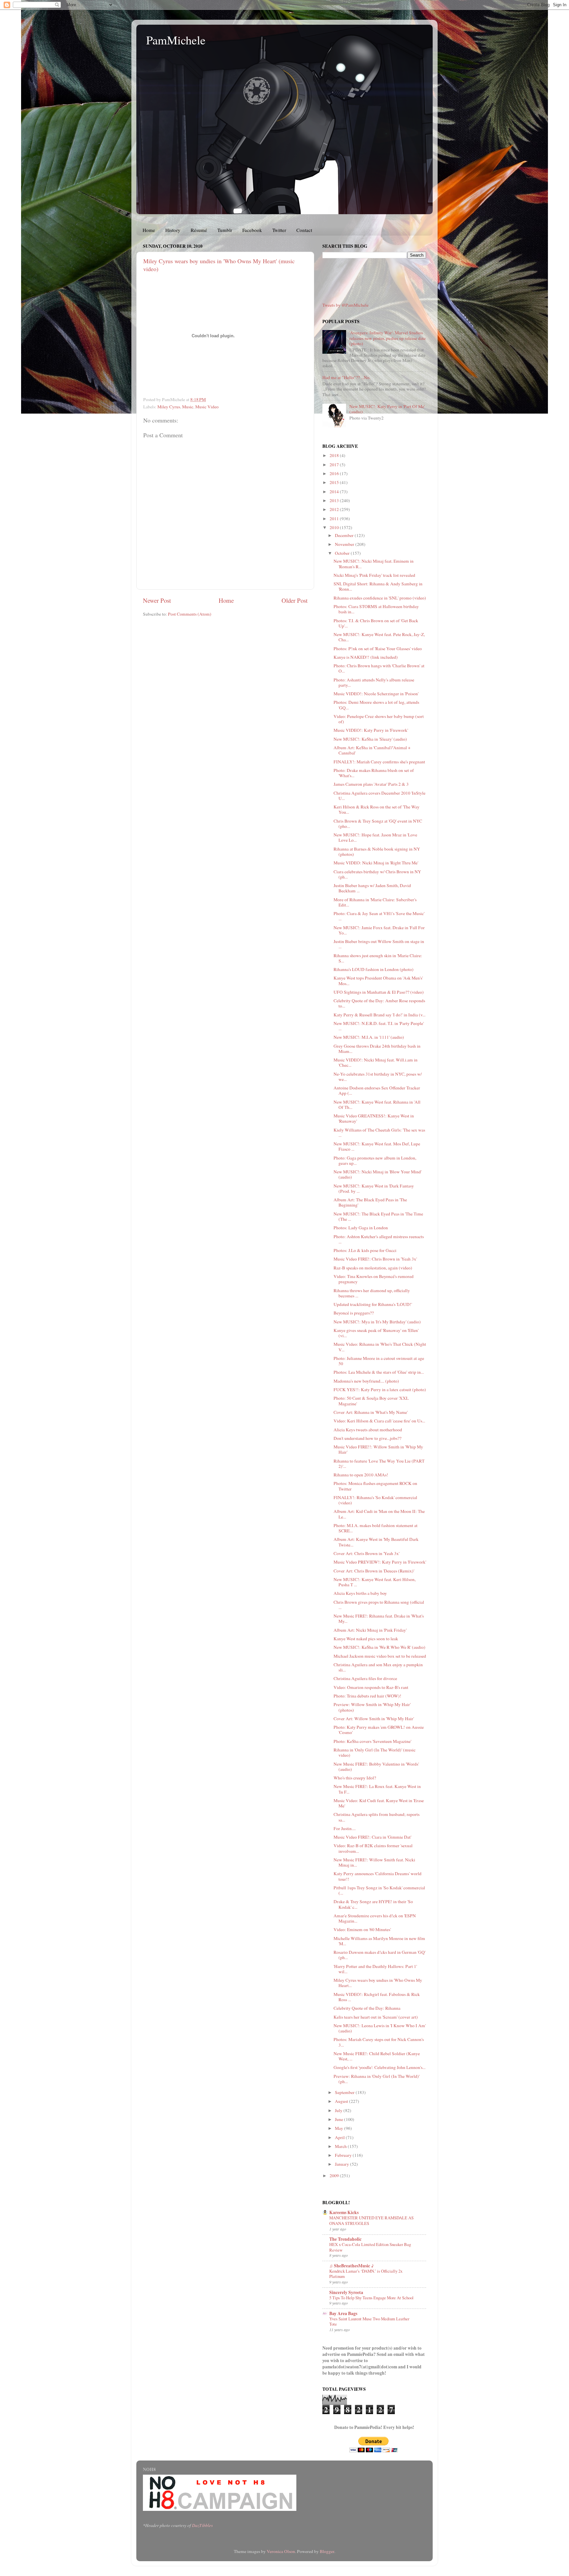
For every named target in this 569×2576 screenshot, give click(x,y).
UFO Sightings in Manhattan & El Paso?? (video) (379, 992)
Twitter (279, 230)
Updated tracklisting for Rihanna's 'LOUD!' (373, 1304)
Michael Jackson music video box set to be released (380, 1656)
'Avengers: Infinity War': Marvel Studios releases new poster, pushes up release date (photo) (388, 338)
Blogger (327, 2551)
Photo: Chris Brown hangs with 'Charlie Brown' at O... (379, 668)
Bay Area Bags (343, 2313)
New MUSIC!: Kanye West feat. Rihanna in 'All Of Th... (377, 1105)
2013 (335, 500)
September (345, 2092)
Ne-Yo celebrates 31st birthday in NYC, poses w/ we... (378, 1077)
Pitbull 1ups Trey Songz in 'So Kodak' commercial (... (379, 1890)
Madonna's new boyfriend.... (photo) (366, 1381)
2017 (335, 465)
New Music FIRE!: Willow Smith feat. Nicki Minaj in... (374, 1862)
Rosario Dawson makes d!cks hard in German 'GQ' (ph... (379, 1955)
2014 (335, 492)
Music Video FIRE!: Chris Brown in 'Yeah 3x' (375, 1259)
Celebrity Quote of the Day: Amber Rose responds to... (379, 1003)
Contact (304, 230)
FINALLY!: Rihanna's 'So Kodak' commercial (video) (375, 1500)
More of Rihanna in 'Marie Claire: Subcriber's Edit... (375, 902)
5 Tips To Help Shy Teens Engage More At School (371, 2298)
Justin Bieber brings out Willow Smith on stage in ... (379, 944)
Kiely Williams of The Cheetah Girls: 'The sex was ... (379, 1133)
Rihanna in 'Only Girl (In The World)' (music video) (375, 1752)
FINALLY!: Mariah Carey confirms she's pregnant (379, 762)
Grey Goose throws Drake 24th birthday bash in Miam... (377, 1049)
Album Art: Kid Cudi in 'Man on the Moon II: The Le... (379, 1514)
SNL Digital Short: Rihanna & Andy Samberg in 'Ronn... (378, 586)
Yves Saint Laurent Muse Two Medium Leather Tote (369, 2321)
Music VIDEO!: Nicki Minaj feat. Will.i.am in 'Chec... (376, 1062)
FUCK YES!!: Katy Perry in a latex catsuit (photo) (380, 1390)
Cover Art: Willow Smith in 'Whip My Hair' (374, 1719)
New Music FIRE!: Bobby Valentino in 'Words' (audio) (376, 1767)
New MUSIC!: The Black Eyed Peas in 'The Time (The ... (378, 1216)
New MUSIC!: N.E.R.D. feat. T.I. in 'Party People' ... (379, 1026)
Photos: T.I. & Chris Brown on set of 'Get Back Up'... (376, 623)
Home (149, 230)
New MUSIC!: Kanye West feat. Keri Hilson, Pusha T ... (375, 1582)
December (345, 535)
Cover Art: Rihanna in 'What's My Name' (371, 1412)
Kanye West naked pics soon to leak (366, 1639)
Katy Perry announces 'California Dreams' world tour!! (378, 1876)
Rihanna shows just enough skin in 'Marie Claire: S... (378, 958)
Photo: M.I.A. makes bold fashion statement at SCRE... (376, 1528)
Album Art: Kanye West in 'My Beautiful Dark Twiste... (376, 1542)
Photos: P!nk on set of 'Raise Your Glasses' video (378, 649)
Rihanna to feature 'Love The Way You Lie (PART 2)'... (379, 1464)
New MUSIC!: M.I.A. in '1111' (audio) (369, 1037)
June (339, 2119)
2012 (335, 509)
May (339, 2128)
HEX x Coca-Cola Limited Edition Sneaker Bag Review (370, 2247)
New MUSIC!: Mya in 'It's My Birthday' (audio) (377, 1322)
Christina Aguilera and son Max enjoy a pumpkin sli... (378, 1667)
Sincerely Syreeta (346, 2292)
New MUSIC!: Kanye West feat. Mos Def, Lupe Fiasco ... (377, 1146)
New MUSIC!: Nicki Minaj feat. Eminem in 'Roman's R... (374, 564)
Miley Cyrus (169, 407)
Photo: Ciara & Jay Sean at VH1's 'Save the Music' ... (379, 916)
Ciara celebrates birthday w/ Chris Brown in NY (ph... (377, 874)
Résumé (199, 230)
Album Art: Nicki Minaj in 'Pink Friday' (370, 1630)
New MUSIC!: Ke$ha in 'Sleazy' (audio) (370, 739)
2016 (335, 473)
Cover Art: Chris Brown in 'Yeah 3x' (366, 1553)
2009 (335, 2176)
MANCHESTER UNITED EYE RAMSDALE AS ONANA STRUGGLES (371, 2220)
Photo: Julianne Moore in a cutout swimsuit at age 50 (379, 1361)
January (342, 2164)
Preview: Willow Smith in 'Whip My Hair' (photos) (372, 1707)
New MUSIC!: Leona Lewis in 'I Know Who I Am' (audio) (380, 2028)
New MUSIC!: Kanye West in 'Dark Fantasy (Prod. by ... (374, 1188)
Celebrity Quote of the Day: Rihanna (367, 2008)
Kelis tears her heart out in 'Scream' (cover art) (376, 2017)
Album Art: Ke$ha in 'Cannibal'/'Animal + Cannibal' (372, 750)
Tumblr (225, 230)
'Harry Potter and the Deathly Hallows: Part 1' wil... (375, 1969)
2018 (335, 455)
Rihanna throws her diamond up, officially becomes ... (372, 1293)
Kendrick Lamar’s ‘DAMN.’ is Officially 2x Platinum (366, 2274)
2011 (335, 519)
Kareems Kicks (344, 2212)
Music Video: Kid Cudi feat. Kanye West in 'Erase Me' (379, 1803)
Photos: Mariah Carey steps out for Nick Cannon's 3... (379, 2042)
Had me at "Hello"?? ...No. (346, 377)
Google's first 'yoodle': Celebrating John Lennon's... (379, 2067)
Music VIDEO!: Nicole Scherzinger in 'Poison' (376, 694)
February (344, 2155)
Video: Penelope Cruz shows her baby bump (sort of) (379, 719)
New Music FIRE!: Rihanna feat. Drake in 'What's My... (379, 1619)
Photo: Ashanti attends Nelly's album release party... (374, 682)
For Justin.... (345, 1828)
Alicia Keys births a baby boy (360, 1593)
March (341, 2146)
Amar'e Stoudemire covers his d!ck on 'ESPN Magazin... (375, 1918)
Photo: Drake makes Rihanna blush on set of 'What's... (374, 773)
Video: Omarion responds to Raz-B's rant (371, 1687)
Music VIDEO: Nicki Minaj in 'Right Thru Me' (376, 863)
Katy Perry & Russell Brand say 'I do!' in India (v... (379, 1015)
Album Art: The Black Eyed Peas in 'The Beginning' (370, 1202)
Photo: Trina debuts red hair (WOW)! (367, 1696)
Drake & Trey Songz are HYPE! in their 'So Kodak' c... (373, 1904)
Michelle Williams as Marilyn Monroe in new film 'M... (379, 1941)
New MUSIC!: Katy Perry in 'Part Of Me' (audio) (387, 409)
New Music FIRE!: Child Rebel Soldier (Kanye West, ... (377, 2056)
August (342, 2101)
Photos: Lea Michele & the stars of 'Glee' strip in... (379, 1372)
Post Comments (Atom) (190, 614)
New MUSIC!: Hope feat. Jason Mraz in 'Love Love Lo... (375, 837)
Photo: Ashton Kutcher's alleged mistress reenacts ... (379, 1239)
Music (188, 407)
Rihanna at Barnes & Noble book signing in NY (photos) (377, 852)
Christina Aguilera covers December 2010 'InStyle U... (379, 796)
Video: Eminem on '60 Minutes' (362, 1929)
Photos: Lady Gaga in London (361, 1228)
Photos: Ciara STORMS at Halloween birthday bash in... (376, 609)
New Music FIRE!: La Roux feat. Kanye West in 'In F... (377, 1789)
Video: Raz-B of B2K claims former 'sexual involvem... (373, 1848)
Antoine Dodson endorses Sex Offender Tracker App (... (377, 1090)
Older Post (295, 600)
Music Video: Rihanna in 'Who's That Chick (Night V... (380, 1347)
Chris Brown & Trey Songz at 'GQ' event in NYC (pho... (378, 824)
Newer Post (157, 600)
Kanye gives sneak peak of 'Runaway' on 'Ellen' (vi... (376, 1333)
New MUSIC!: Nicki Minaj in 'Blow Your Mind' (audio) (378, 1174)
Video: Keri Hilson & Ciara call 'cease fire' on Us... (379, 1421)
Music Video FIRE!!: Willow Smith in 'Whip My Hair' (378, 1449)
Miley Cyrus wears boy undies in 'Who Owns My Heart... (378, 1983)
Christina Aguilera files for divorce (365, 1678)
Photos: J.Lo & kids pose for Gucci (365, 1250)
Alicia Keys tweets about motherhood (368, 1430)
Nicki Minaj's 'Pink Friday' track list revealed (374, 575)
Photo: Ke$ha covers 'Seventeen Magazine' (372, 1741)
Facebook (252, 230)
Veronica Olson (281, 2551)
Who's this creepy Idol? (355, 1778)
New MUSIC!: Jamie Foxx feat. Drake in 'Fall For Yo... (379, 930)
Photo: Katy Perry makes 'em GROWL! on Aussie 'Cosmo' (379, 1730)
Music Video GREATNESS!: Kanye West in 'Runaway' (374, 1118)
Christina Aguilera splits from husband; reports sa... (377, 1817)
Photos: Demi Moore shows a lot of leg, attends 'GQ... (376, 705)
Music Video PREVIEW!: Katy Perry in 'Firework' (380, 1562)
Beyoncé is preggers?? (354, 1313)
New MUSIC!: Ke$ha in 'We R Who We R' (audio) (379, 1647)
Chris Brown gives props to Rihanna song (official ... (379, 1605)
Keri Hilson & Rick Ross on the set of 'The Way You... (377, 809)
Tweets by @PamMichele (345, 305)
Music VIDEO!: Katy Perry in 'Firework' (371, 730)
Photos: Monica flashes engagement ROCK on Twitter (375, 1486)
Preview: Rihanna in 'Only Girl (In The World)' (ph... (377, 2079)
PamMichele (176, 40)
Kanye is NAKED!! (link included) (366, 657)
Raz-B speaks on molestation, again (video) (373, 1268)
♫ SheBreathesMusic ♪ (352, 2266)
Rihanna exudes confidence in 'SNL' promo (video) (380, 598)
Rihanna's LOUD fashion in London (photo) (374, 969)
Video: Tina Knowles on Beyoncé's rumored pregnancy (374, 1279)
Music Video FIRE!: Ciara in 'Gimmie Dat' (372, 1837)
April (340, 2137)
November (345, 544)
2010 (335, 527)
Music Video (207, 407)
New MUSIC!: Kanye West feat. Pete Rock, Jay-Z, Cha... (379, 637)
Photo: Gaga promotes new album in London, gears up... (375, 1160)
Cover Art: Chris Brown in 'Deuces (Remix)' (374, 1571)
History (173, 230)
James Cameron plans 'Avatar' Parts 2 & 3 (371, 784)
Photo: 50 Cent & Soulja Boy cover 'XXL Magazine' (371, 1401)
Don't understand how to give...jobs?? (367, 1438)
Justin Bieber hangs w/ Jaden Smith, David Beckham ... (372, 888)
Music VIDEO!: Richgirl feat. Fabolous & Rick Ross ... (377, 1997)
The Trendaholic (345, 2239)
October (343, 553)
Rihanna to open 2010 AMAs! (361, 1475)
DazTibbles (202, 2525)
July (339, 2110)
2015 (335, 482)
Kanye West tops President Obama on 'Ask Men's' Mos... (378, 981)
